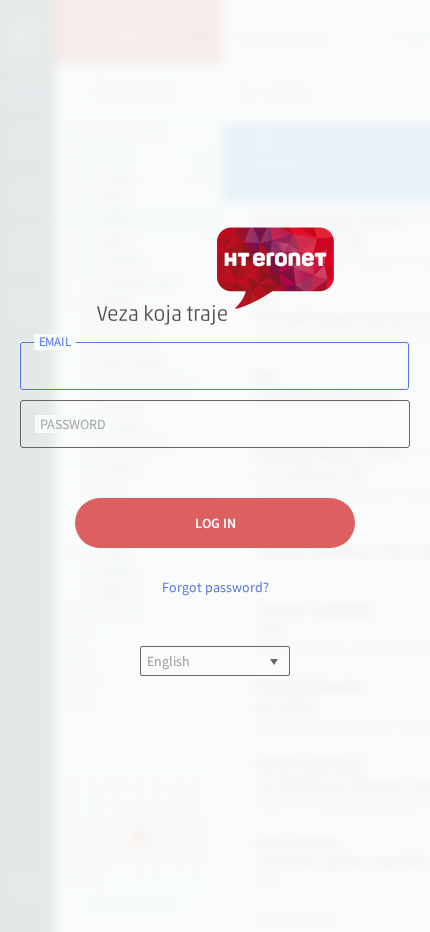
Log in (215, 523)
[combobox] (148, 661)
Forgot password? (215, 587)
